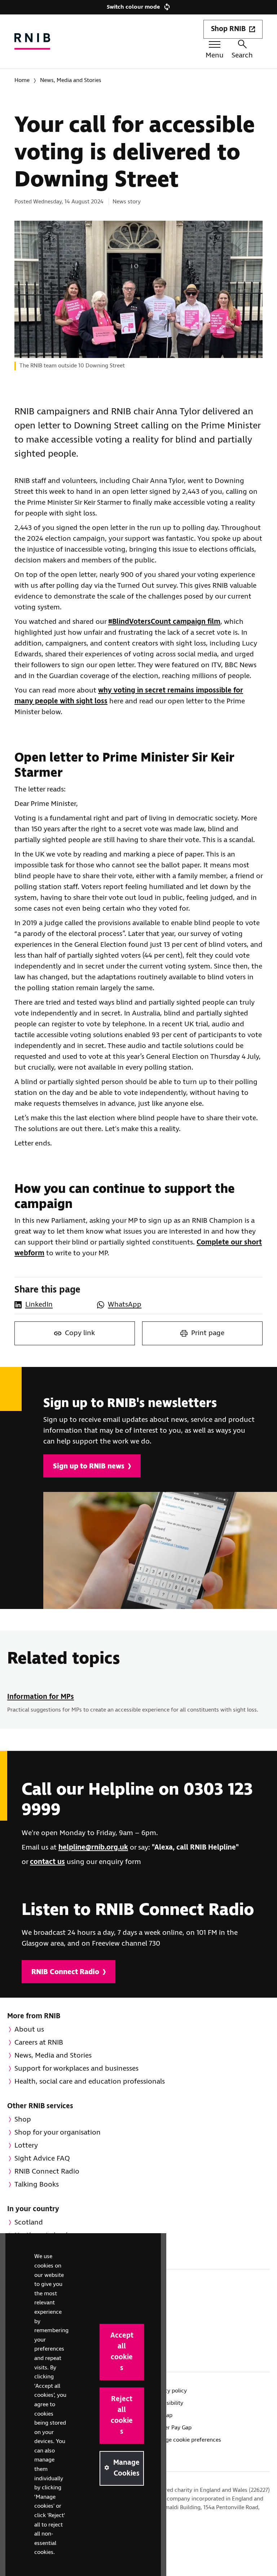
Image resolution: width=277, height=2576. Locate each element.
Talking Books (37, 2185)
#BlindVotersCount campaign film (164, 622)
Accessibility (168, 2403)
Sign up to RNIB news (89, 1466)
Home (22, 80)
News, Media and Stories (71, 80)
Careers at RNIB (39, 2043)
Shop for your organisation (58, 2133)
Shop (23, 2120)
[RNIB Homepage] (32, 41)
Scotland (29, 2223)
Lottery (26, 2146)
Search (242, 55)
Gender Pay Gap (172, 2428)
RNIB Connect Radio (65, 1972)
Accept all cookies (122, 2352)
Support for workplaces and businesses (76, 2069)
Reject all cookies (122, 2415)
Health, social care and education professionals (90, 2082)
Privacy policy (169, 2391)
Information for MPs (41, 1697)
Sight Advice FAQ (42, 2159)
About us (29, 2030)
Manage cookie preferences (186, 2440)
